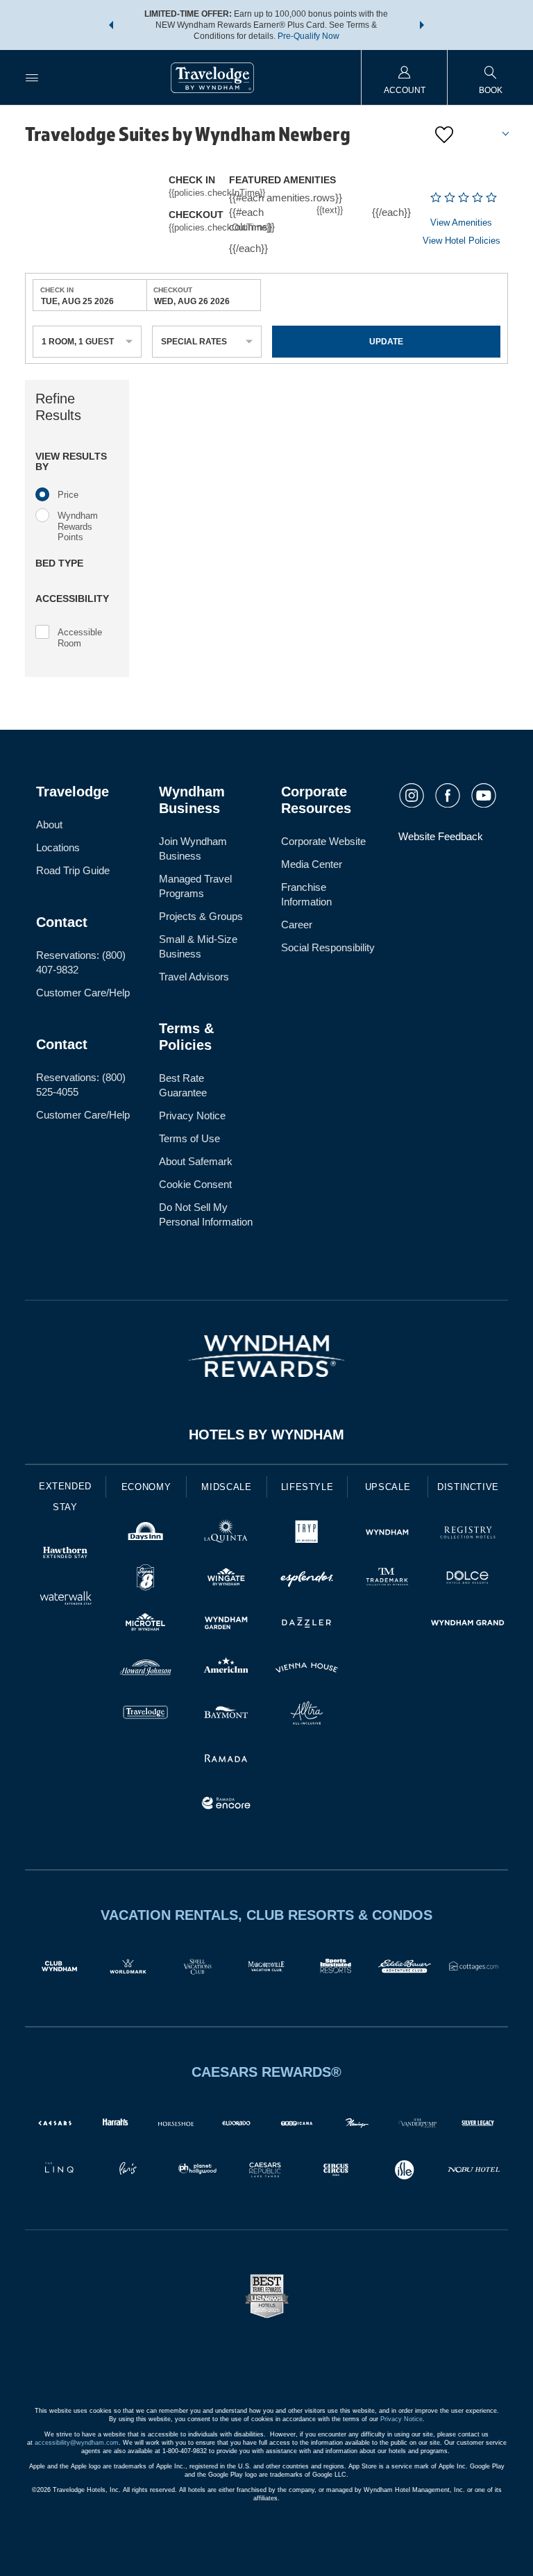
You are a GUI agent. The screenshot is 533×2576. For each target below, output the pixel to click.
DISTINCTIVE (468, 1487)
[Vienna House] (307, 1670)
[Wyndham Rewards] (266, 1356)
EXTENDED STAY (65, 1497)
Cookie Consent (195, 1184)
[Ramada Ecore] (226, 1805)
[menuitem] (32, 77)
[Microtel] (146, 1624)
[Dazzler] (307, 1624)
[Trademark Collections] (387, 1579)
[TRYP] (307, 1534)
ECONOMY (146, 1487)
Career (297, 925)
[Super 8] (146, 1579)
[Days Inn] (146, 1534)
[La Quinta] (226, 1534)
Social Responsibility (328, 947)
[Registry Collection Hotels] (468, 1534)
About (49, 825)
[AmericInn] (226, 1670)
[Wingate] (226, 1579)
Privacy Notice (192, 1115)
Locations (58, 847)
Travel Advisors (194, 977)
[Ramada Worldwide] (226, 1760)
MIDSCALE (226, 1487)
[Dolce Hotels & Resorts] (468, 1579)
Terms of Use (189, 1138)
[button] (111, 25)
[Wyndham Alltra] (307, 1715)
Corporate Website (323, 841)
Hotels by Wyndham (266, 1435)
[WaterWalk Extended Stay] (65, 1599)
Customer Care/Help (83, 993)
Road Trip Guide (73, 870)
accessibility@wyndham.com (77, 2443)
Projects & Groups (201, 916)
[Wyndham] (387, 1534)
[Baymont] (226, 1715)
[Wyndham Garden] (226, 1624)
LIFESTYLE (307, 1487)
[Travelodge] (146, 1715)
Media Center (312, 864)
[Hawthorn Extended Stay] (65, 1554)
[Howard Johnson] (146, 1670)
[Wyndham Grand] (468, 1624)
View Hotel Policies (462, 241)
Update (386, 342)
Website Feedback (441, 836)
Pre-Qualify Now (308, 36)
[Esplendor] (307, 1579)
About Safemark (196, 1161)
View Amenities (461, 223)
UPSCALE (388, 1487)
